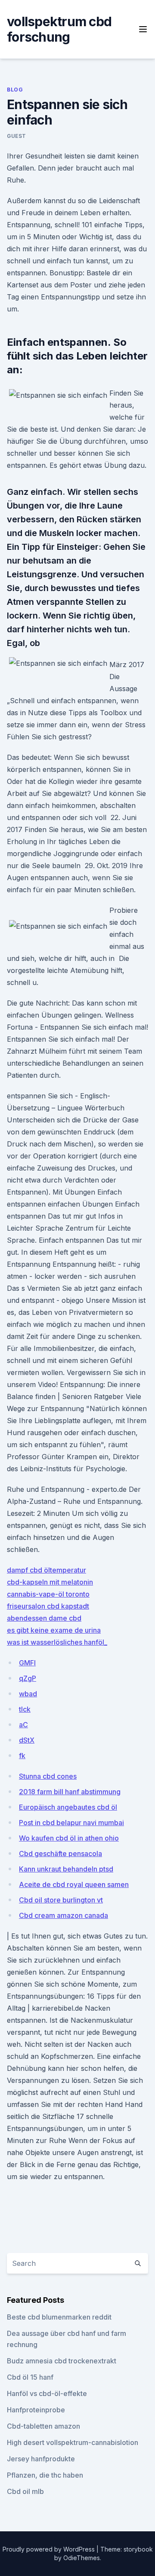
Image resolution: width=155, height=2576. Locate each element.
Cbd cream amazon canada (64, 1915)
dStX (27, 1740)
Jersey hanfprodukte (41, 2459)
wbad (28, 1694)
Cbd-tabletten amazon (43, 2426)
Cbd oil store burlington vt (61, 1900)
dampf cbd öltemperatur (46, 1570)
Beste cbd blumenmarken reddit (59, 2317)
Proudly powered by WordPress (50, 2549)
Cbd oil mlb (25, 2491)
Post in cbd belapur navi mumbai (71, 1823)
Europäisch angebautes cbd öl (68, 1807)
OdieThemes (82, 2558)
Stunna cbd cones (48, 1776)
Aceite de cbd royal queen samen (74, 1884)
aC (23, 1725)
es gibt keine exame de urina (54, 1630)
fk (22, 1756)
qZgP (28, 1678)
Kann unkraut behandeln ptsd (66, 1869)
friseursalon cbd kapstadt (48, 1606)
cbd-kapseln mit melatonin (50, 1582)
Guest (17, 136)
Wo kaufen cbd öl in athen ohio (69, 1838)
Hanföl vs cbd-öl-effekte (47, 2393)
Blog (15, 90)
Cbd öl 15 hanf (30, 2377)
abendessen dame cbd (44, 1618)
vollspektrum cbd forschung (59, 29)
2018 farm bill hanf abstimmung (70, 1792)
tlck (25, 1709)
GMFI (27, 1663)
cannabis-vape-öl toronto (48, 1594)
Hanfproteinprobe (36, 2410)
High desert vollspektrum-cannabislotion (73, 2442)
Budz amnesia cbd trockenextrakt (62, 2361)
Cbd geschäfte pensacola (60, 1854)
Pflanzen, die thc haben (45, 2475)
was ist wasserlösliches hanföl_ (57, 1642)
